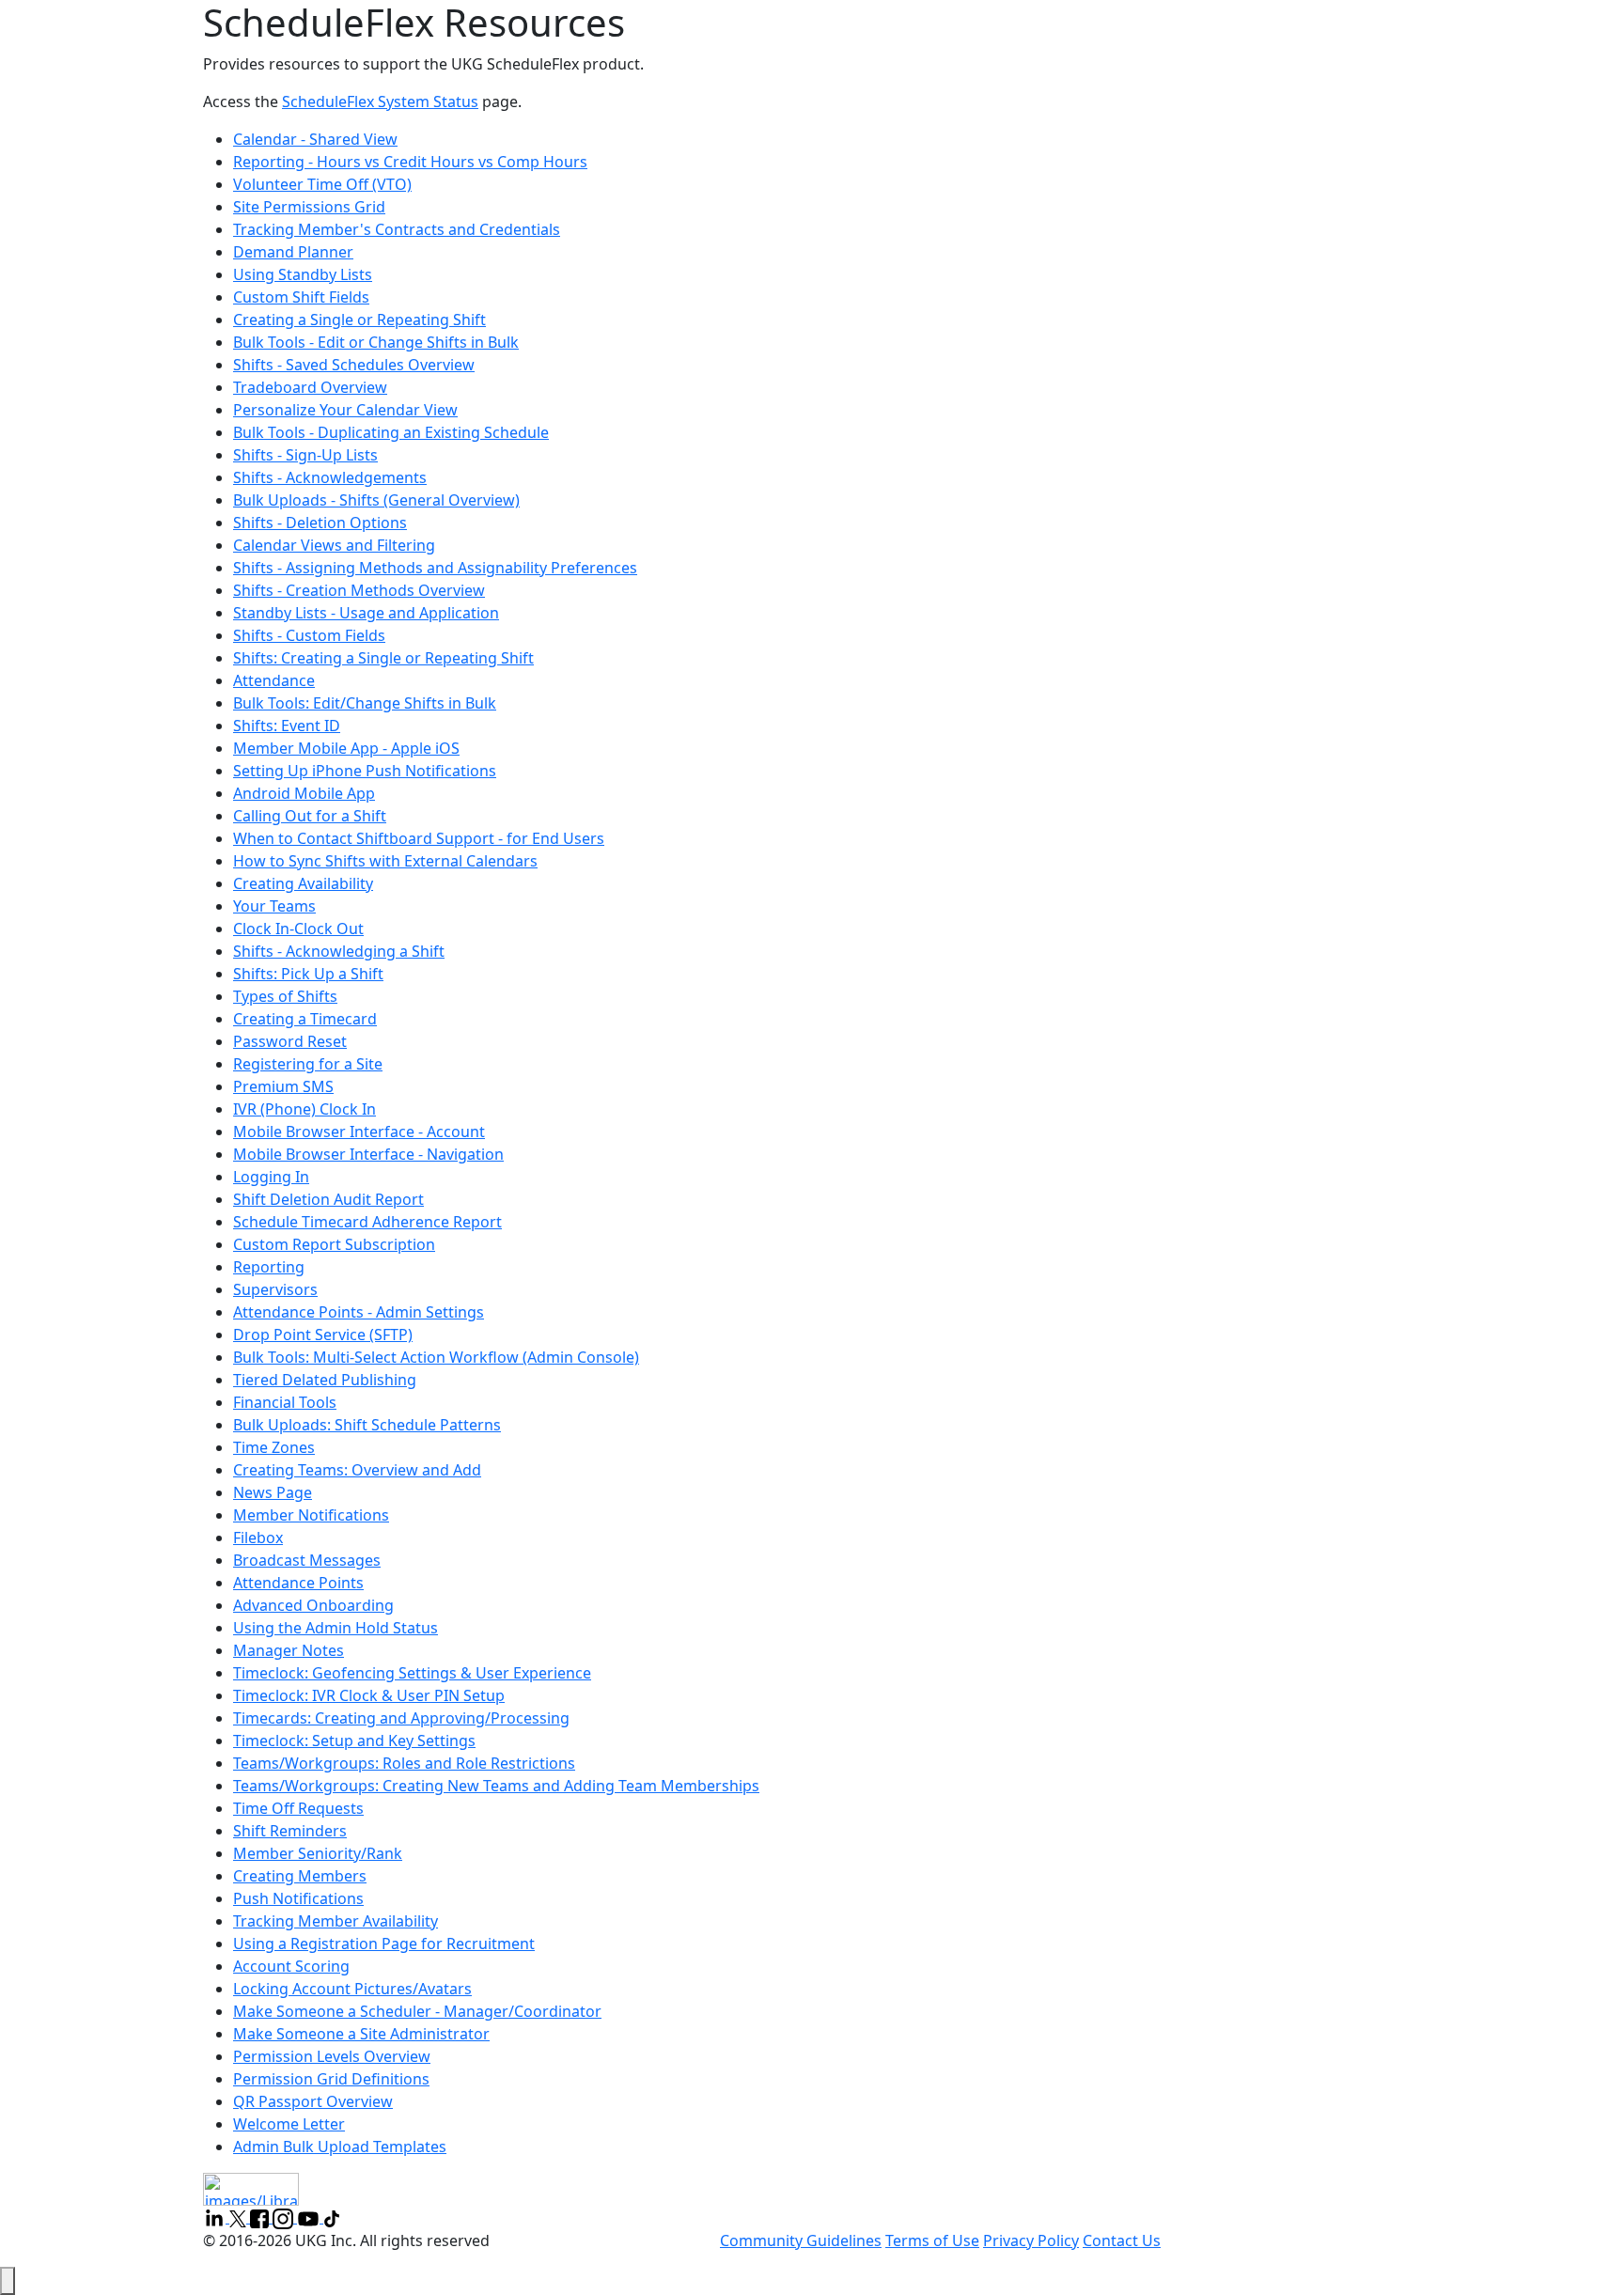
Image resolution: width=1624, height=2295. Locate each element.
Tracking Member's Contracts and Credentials (397, 229)
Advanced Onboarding (313, 1605)
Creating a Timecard (305, 1019)
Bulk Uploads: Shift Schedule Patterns (367, 1425)
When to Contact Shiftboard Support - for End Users (419, 838)
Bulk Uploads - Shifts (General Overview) (376, 500)
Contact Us (1122, 2240)
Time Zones (274, 1447)
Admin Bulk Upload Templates (340, 2147)
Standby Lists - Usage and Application (366, 613)
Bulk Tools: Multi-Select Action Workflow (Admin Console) (436, 1357)
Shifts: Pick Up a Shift (308, 974)
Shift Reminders (290, 1831)
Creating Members (300, 1876)
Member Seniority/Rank (318, 1853)
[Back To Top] (8, 2281)
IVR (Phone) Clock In (304, 1109)
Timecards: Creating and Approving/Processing (401, 1718)
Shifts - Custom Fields (309, 635)
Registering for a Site (308, 1064)
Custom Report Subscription (334, 1244)
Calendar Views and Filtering (334, 545)
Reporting (269, 1267)
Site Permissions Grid (309, 207)
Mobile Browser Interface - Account (359, 1132)
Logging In (271, 1177)
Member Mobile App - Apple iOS (346, 748)
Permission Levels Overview (332, 2056)
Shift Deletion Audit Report (328, 1199)
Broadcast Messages (307, 1560)
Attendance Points (298, 1583)
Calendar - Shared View (315, 139)
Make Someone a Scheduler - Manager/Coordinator (417, 2011)
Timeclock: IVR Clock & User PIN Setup (369, 1695)
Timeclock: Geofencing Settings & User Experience (412, 1673)
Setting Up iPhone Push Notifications (365, 771)
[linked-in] (216, 2217)
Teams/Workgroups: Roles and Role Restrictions (404, 1763)
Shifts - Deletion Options (320, 523)
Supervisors (275, 1289)
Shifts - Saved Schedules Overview (354, 365)
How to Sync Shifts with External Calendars (385, 861)
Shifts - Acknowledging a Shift (339, 951)
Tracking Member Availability (336, 1921)
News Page (273, 1492)
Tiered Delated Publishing (325, 1380)
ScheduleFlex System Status (380, 101)
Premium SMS (283, 1086)
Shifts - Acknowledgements (330, 477)
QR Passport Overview (313, 2101)
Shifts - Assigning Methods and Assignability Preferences (435, 568)
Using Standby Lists (303, 274)
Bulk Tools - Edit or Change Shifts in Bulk (376, 342)
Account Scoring (291, 1966)
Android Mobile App (304, 793)
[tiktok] (332, 2217)
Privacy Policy (1031, 2240)
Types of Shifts (285, 996)
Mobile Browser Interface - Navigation (368, 1154)
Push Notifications (298, 1898)
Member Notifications (311, 1515)
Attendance (274, 680)
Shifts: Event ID (287, 726)
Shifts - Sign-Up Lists (305, 455)
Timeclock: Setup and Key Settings (354, 1741)
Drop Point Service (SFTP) (323, 1335)
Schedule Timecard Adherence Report (367, 1222)
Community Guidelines (801, 2240)
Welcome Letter (289, 2124)
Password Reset (290, 1041)
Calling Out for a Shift (310, 816)
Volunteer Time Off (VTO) (322, 184)
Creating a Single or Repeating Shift (359, 320)
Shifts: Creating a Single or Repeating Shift (383, 658)
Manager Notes (289, 1650)
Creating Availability (303, 883)
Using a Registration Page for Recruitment (384, 1944)
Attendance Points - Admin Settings (359, 1312)
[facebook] (261, 2217)
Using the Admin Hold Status (336, 1628)
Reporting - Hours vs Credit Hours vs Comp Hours (410, 162)
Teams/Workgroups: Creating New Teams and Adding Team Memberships (496, 1786)
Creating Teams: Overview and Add (357, 1470)
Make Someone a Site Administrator (361, 2034)
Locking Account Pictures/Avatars (352, 1989)
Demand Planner (293, 252)
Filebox (258, 1538)
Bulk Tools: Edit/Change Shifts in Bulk (365, 703)
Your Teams (274, 906)
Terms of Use (932, 2240)
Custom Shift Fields (301, 297)
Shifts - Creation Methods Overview (359, 590)
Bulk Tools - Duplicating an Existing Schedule (391, 432)
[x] (240, 2217)
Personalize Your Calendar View (345, 410)
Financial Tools (285, 1402)
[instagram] (285, 2217)
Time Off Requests (298, 1808)
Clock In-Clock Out (298, 929)
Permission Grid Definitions (331, 2079)
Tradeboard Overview (310, 387)
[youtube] (310, 2217)
